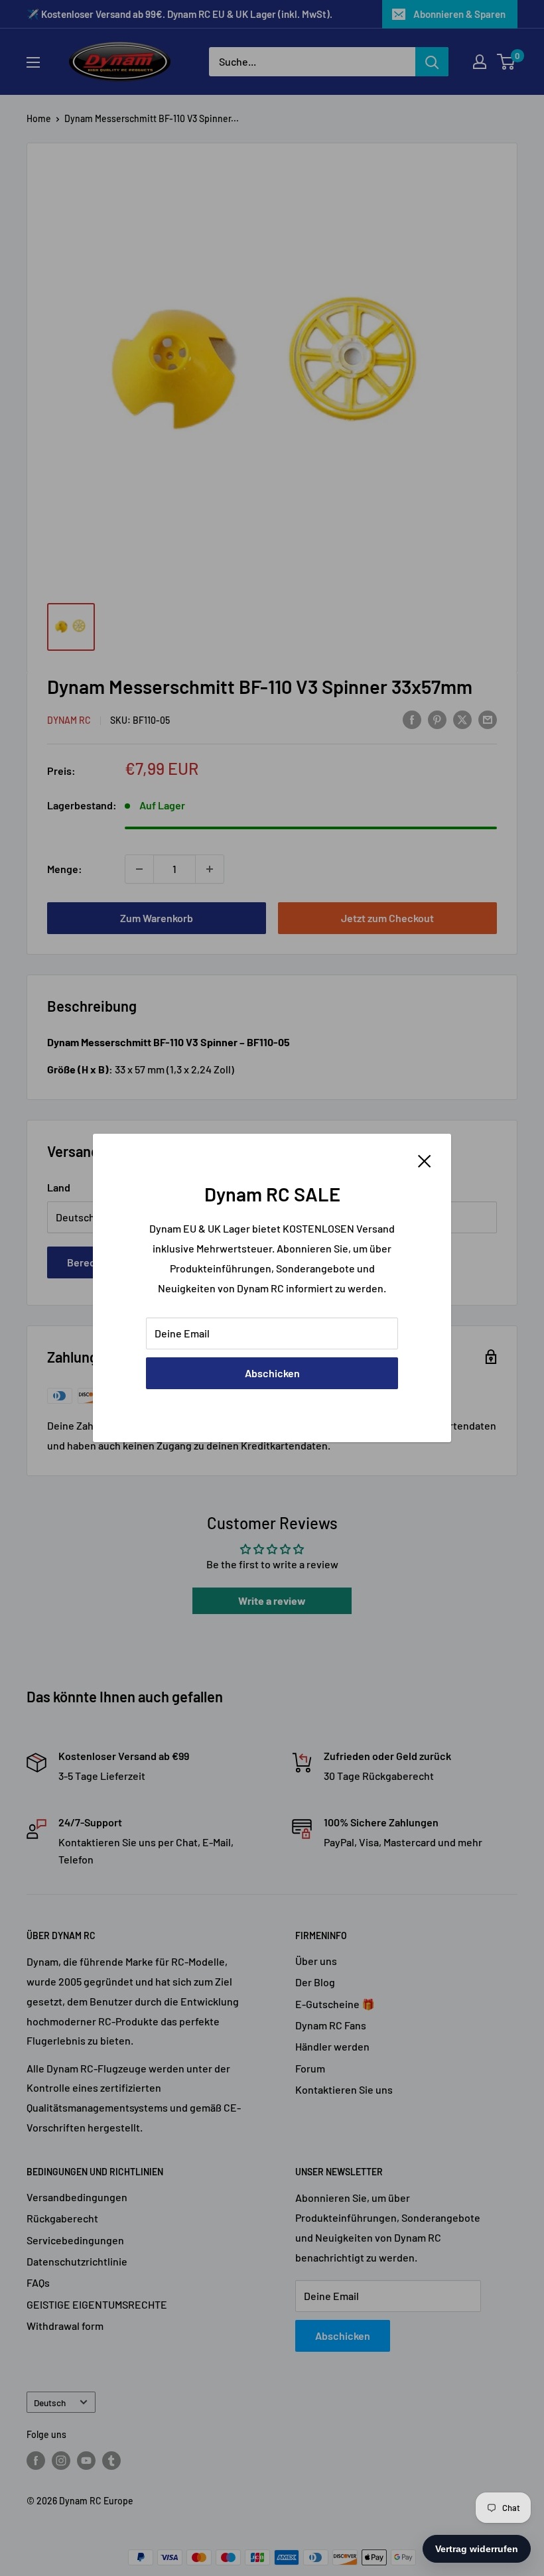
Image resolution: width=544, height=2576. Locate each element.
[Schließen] (425, 1160)
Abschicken (272, 1373)
